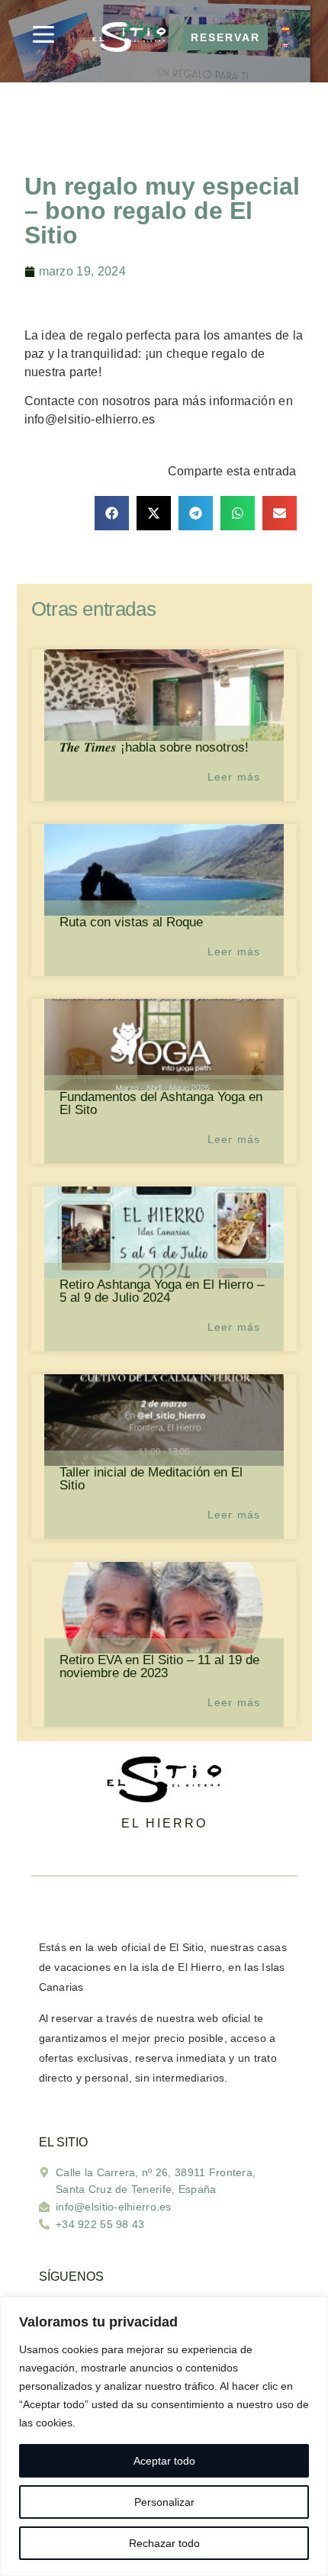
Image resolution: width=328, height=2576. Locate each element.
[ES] (285, 29)
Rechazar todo (164, 2543)
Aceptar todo (164, 2461)
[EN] (285, 46)
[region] (164, 2436)
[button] (112, 513)
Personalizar (164, 2502)
